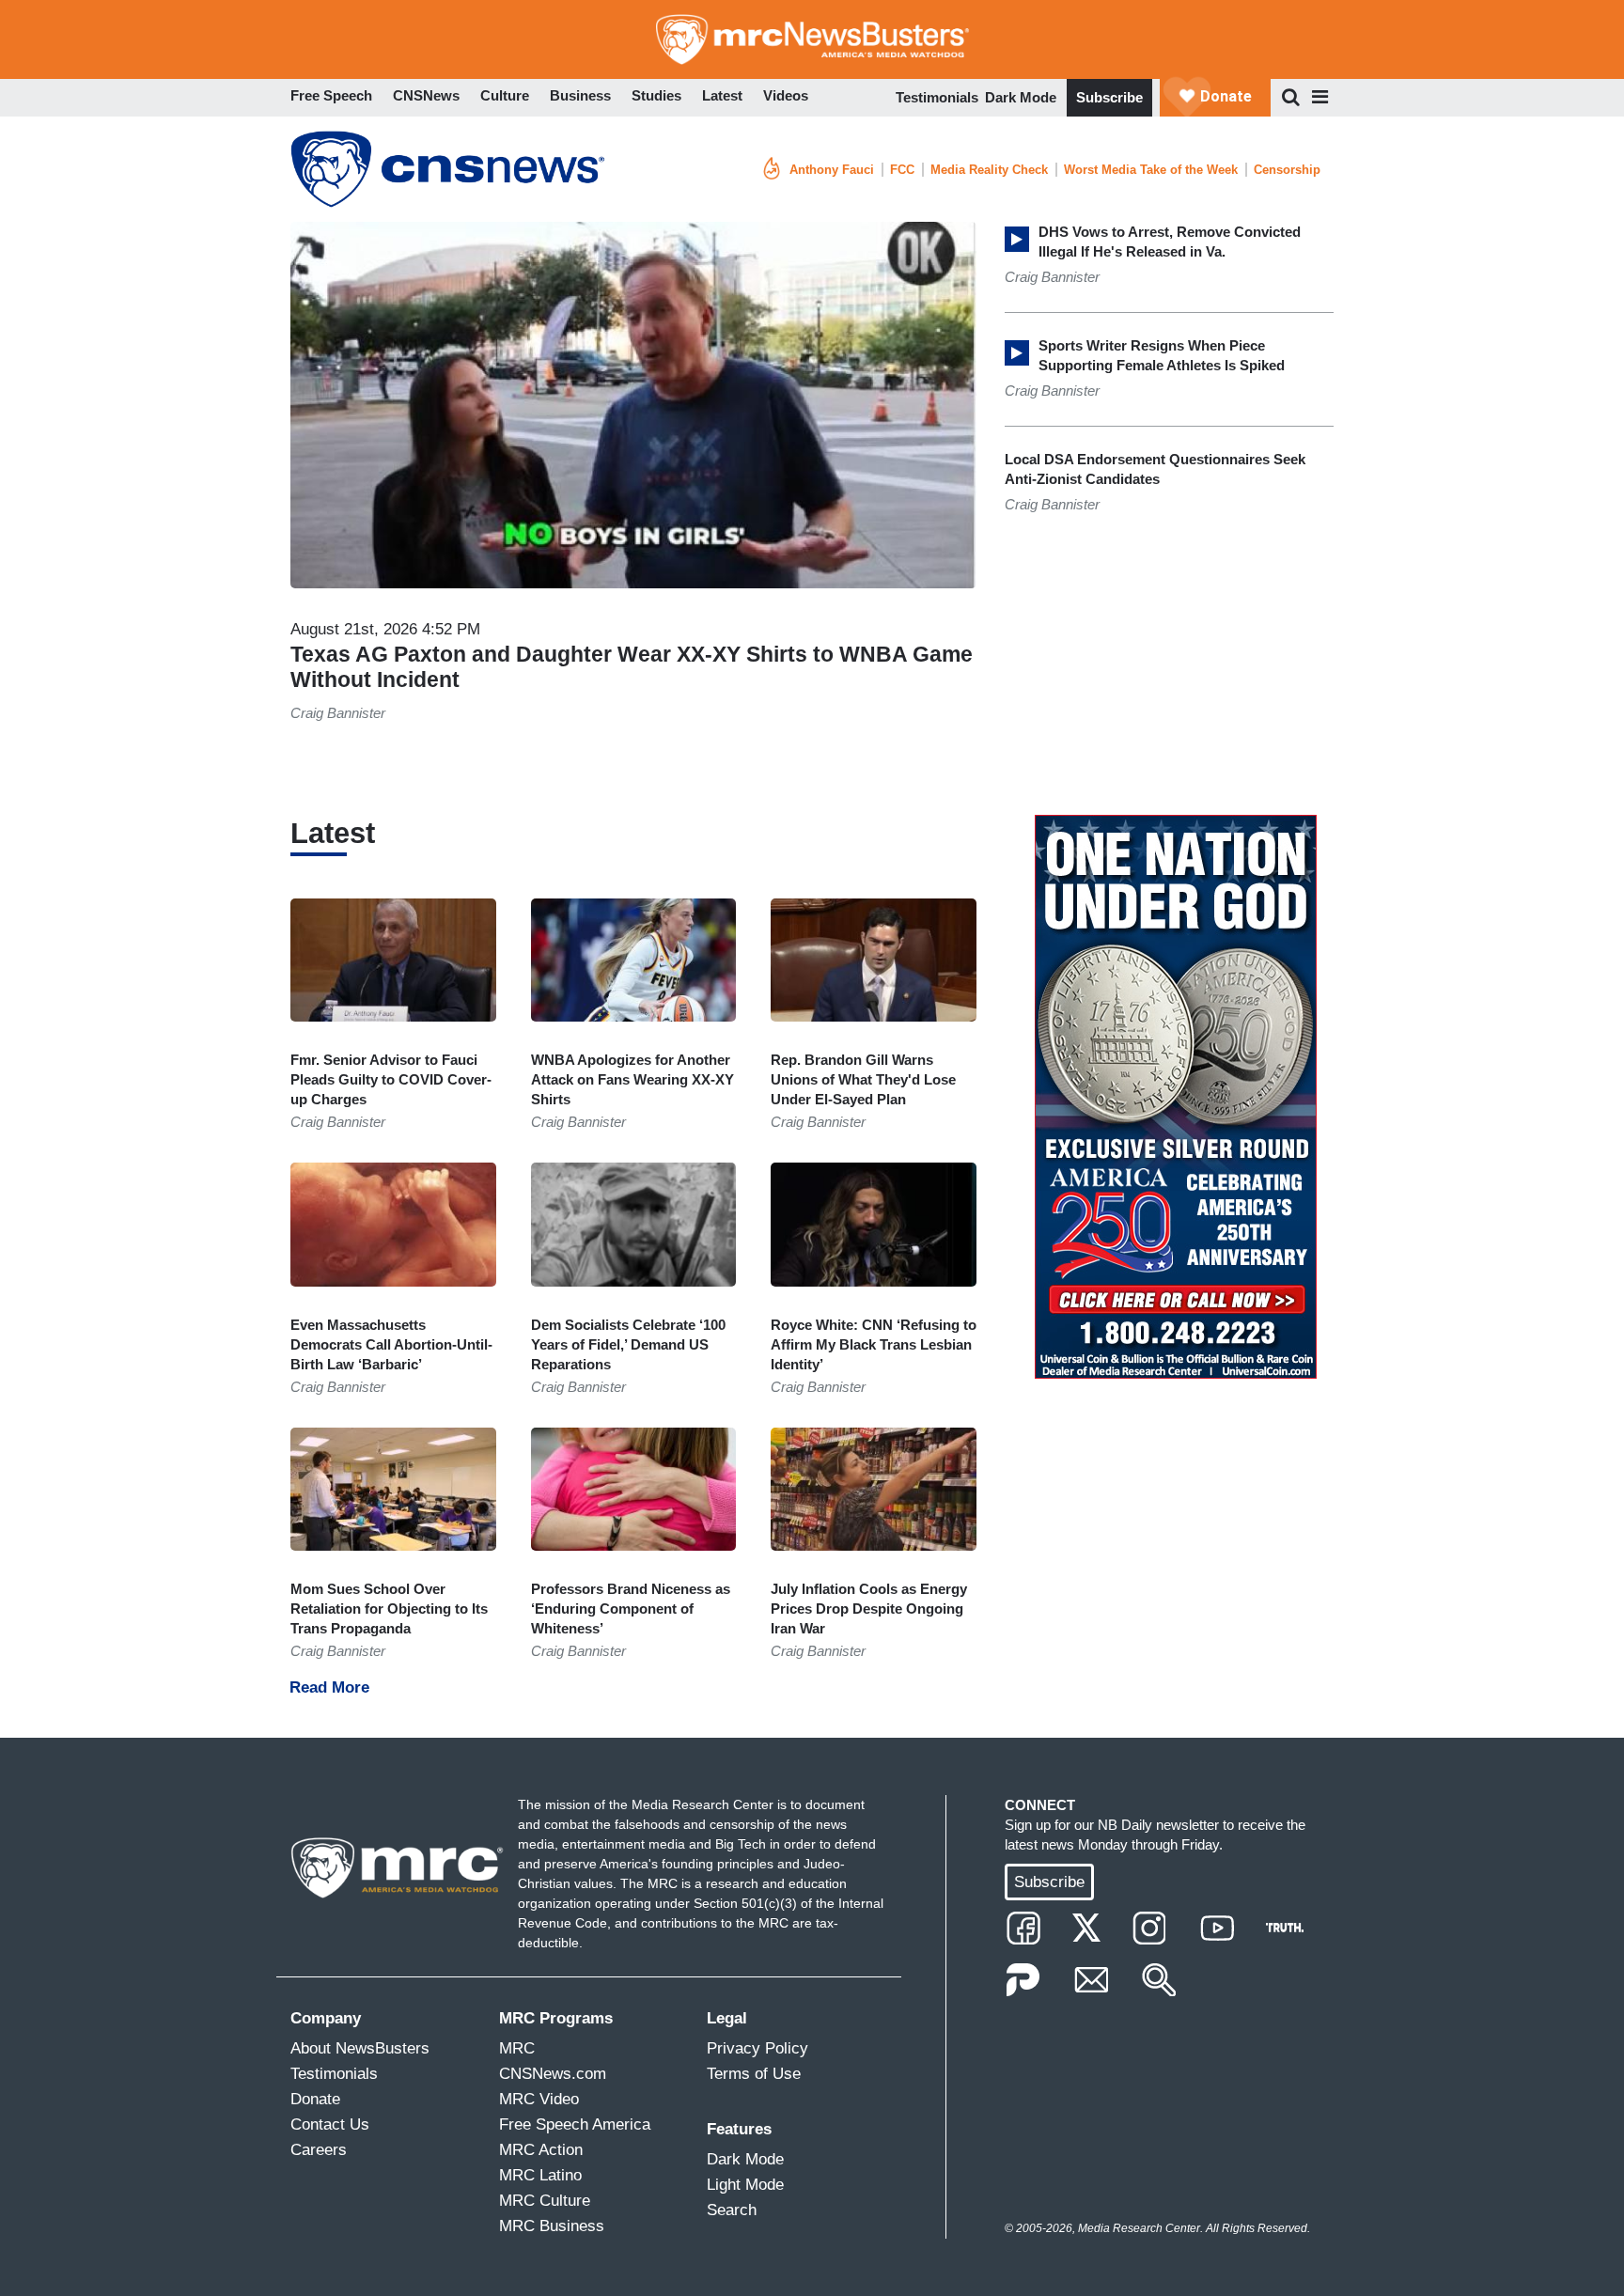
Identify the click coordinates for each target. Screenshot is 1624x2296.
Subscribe (1109, 97)
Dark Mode (1021, 97)
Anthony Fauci (832, 170)
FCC (902, 170)
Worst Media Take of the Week (1151, 170)
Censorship (1287, 170)
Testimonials (937, 97)
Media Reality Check (989, 170)
